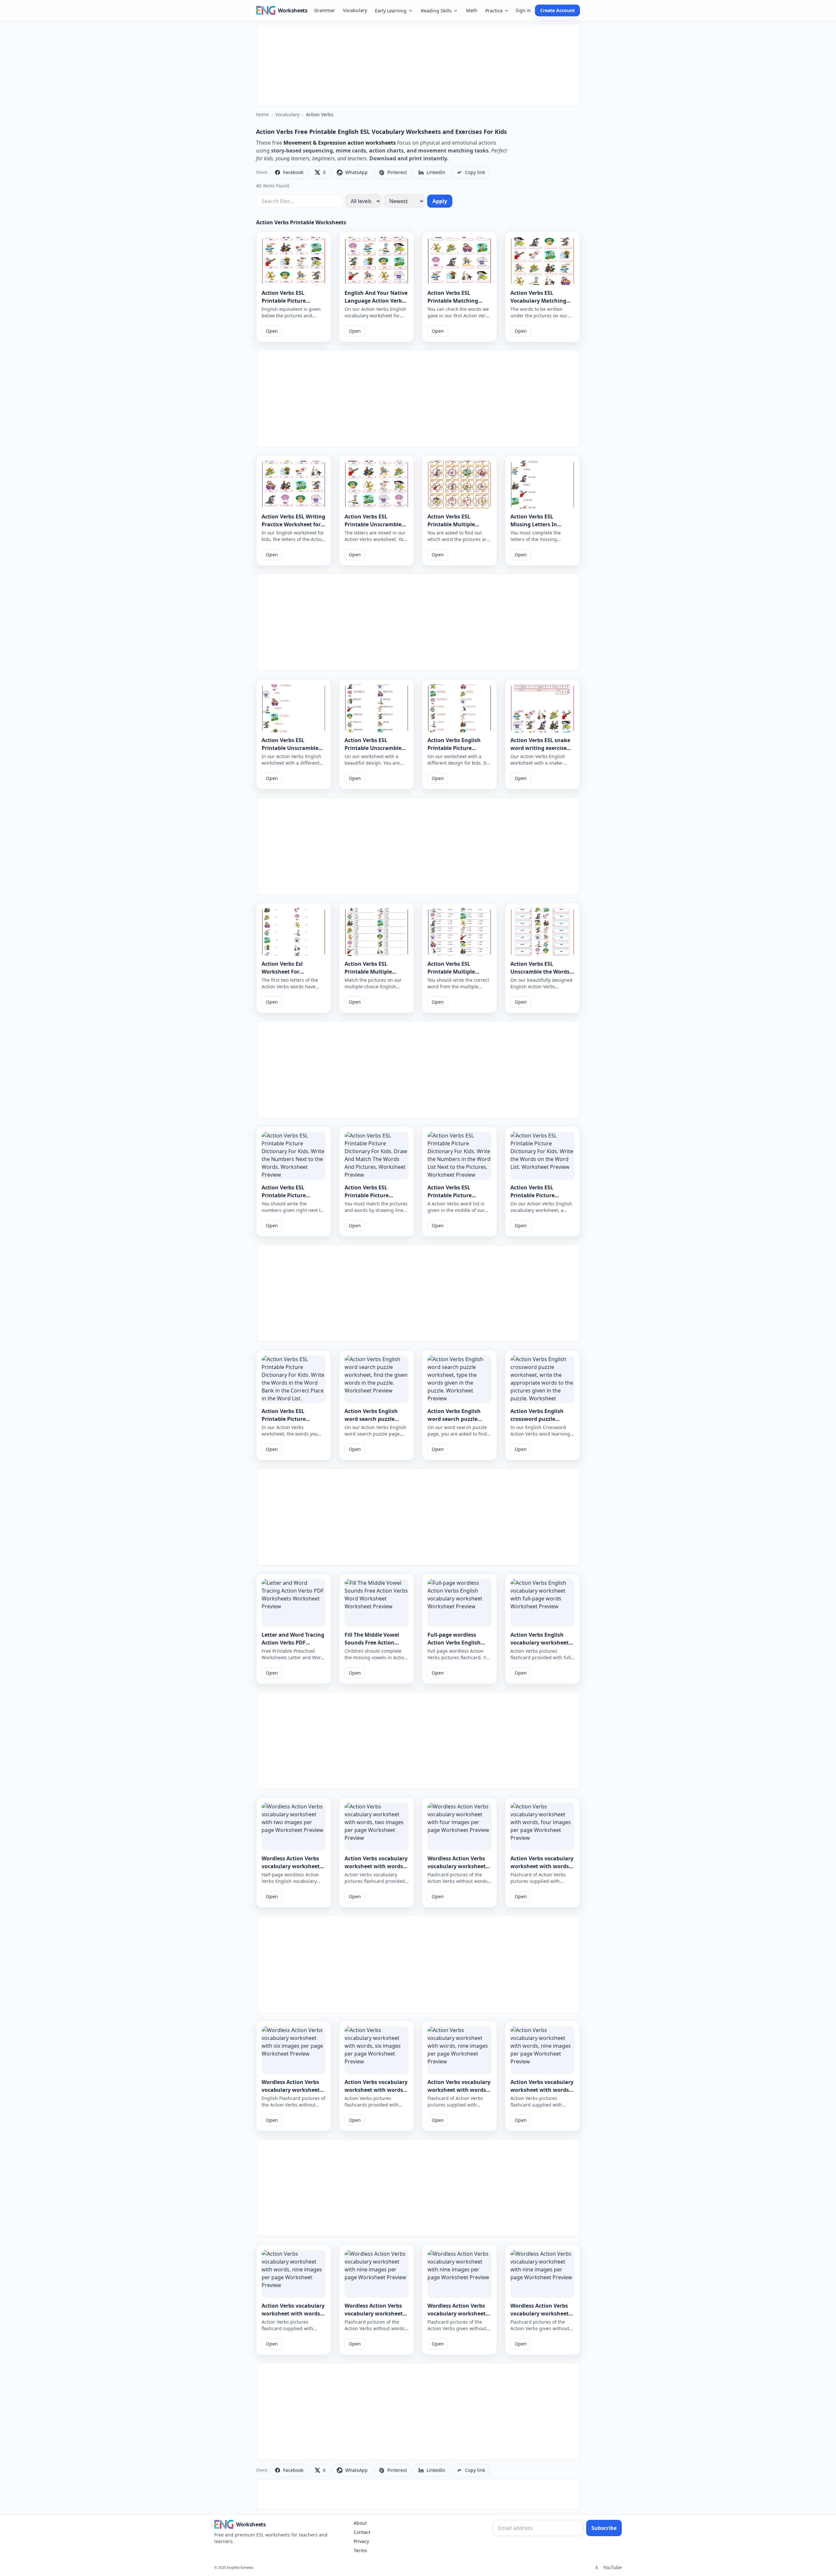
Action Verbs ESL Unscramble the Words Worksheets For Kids (540, 972)
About (360, 2523)
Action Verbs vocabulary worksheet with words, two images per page (376, 1866)
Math (472, 10)
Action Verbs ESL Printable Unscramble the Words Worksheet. (290, 748)
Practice (494, 11)
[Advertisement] (418, 65)
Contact (362, 2532)
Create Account (557, 10)
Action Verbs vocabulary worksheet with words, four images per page (542, 1866)
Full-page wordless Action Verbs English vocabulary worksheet (457, 1643)
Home (262, 114)
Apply (440, 201)
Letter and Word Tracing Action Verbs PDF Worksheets (293, 1643)
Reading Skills (436, 11)
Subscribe (604, 2528)
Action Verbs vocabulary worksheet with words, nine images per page (459, 2090)
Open (272, 331)
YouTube (612, 2567)
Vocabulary (355, 10)
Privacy (361, 2541)
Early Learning (391, 11)
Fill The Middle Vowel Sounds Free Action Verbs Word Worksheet (374, 1643)
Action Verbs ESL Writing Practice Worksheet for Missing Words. (293, 524)
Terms (360, 2550)
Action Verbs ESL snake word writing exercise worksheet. (540, 748)
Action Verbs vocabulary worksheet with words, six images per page (376, 2090)
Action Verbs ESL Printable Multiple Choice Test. (451, 524)
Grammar (325, 10)
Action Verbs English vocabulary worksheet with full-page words (539, 1643)
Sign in (523, 10)
